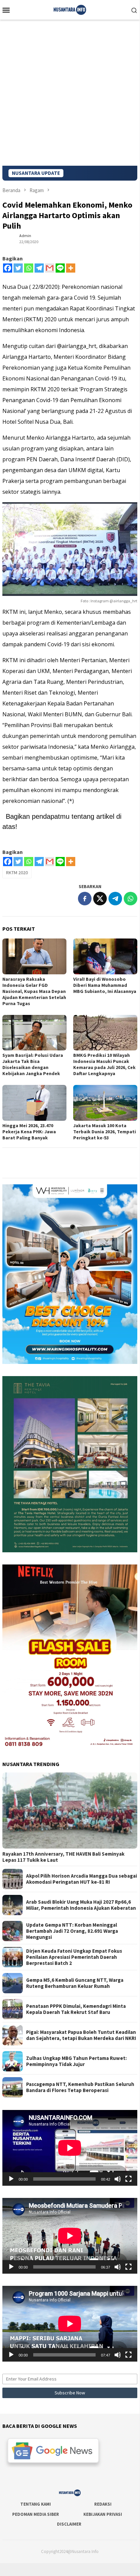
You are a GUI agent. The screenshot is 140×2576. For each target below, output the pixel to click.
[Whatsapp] (29, 268)
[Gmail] (50, 268)
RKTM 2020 (17, 873)
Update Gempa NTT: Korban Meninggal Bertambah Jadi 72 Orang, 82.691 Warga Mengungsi (72, 1931)
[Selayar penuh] (128, 2179)
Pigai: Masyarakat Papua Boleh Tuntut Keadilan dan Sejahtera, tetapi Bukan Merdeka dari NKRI (81, 2035)
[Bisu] (118, 2179)
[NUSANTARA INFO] (70, 9)
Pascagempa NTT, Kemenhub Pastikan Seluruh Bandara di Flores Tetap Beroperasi (80, 2087)
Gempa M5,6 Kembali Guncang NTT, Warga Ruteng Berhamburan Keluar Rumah (75, 1983)
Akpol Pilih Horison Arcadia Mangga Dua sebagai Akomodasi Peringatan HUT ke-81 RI (82, 1879)
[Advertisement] (70, 93)
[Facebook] (8, 268)
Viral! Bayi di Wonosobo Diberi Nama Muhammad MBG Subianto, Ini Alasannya (105, 985)
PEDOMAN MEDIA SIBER (36, 2514)
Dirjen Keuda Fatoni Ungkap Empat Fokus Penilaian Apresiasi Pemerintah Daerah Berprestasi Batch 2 (74, 1957)
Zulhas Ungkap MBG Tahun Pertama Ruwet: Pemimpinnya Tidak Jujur (76, 2061)
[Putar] (11, 2179)
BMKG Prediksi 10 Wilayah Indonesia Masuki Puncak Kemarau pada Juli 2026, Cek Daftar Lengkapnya (104, 1064)
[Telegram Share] (115, 899)
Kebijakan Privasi (103, 2514)
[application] (70, 2148)
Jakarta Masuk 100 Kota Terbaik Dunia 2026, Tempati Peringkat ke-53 (105, 1132)
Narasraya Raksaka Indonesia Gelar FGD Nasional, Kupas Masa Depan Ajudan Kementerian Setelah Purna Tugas (34, 991)
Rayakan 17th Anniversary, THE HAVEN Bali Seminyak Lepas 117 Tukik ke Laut (63, 1857)
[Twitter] (18, 268)
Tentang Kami (36, 2504)
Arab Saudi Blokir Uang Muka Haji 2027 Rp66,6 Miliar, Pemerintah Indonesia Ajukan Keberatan (81, 1905)
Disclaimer (69, 2524)
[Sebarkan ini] (85, 899)
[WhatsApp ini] (131, 899)
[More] (71, 268)
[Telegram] (39, 268)
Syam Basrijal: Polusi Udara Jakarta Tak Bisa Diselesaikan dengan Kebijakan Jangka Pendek (33, 1064)
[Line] (60, 268)
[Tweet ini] (100, 899)
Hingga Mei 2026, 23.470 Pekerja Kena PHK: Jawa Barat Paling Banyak (29, 1132)
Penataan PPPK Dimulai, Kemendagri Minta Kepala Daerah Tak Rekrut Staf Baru (76, 2009)
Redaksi (103, 2504)
